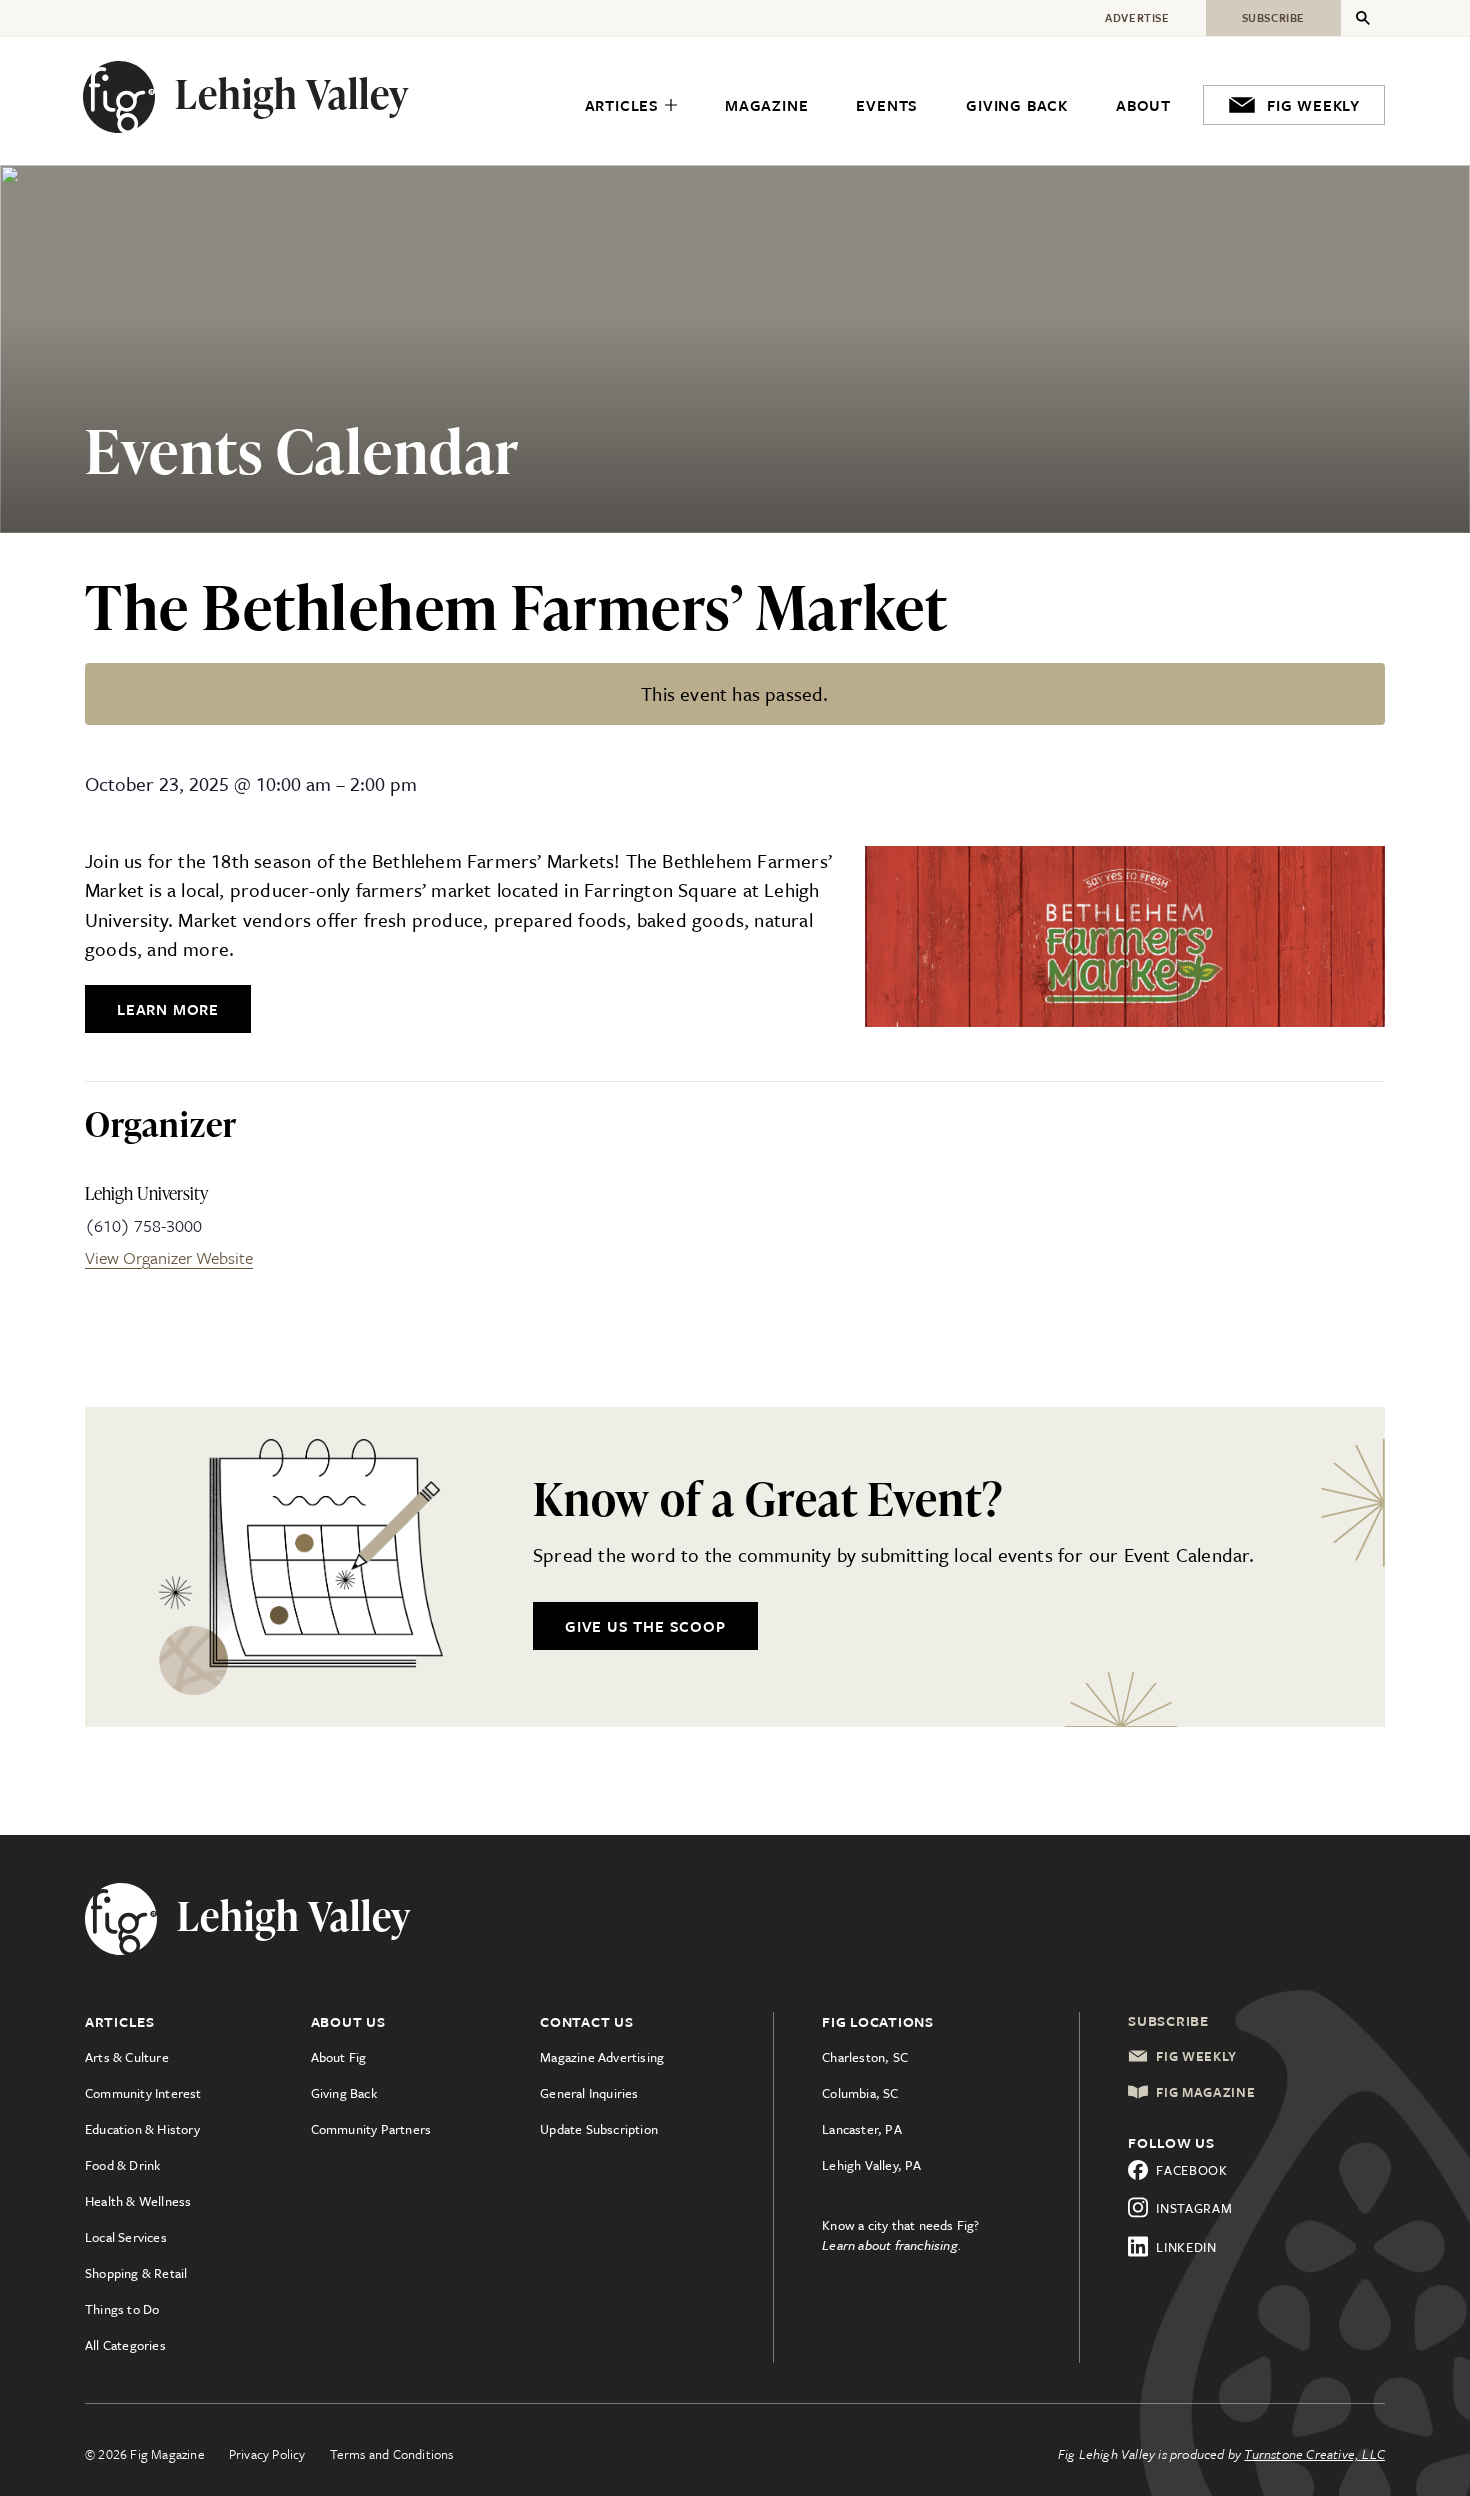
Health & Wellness (138, 2201)
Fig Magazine (1205, 2092)
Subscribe (1168, 2020)
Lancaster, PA (862, 2129)
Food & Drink (122, 2165)
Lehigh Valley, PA (871, 2165)
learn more (168, 1009)
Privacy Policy (267, 2454)
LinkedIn (1186, 2247)
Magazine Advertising (602, 2057)
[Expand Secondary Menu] (1363, 18)
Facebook (1192, 2170)
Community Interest (143, 2093)
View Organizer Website (169, 1257)
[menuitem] (631, 106)
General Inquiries (589, 2093)
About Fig (339, 2057)
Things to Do (122, 2309)
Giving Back (344, 2093)
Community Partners (371, 2129)
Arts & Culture (127, 2057)
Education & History (142, 2129)
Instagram (1194, 2208)
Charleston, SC (865, 2057)
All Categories (125, 2345)
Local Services (126, 2237)
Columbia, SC (860, 2093)
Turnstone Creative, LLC (1314, 2454)
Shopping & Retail (136, 2273)
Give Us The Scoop (645, 1626)
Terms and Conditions (392, 2454)
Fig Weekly (1196, 2056)
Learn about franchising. (892, 2245)
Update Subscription (599, 2129)
